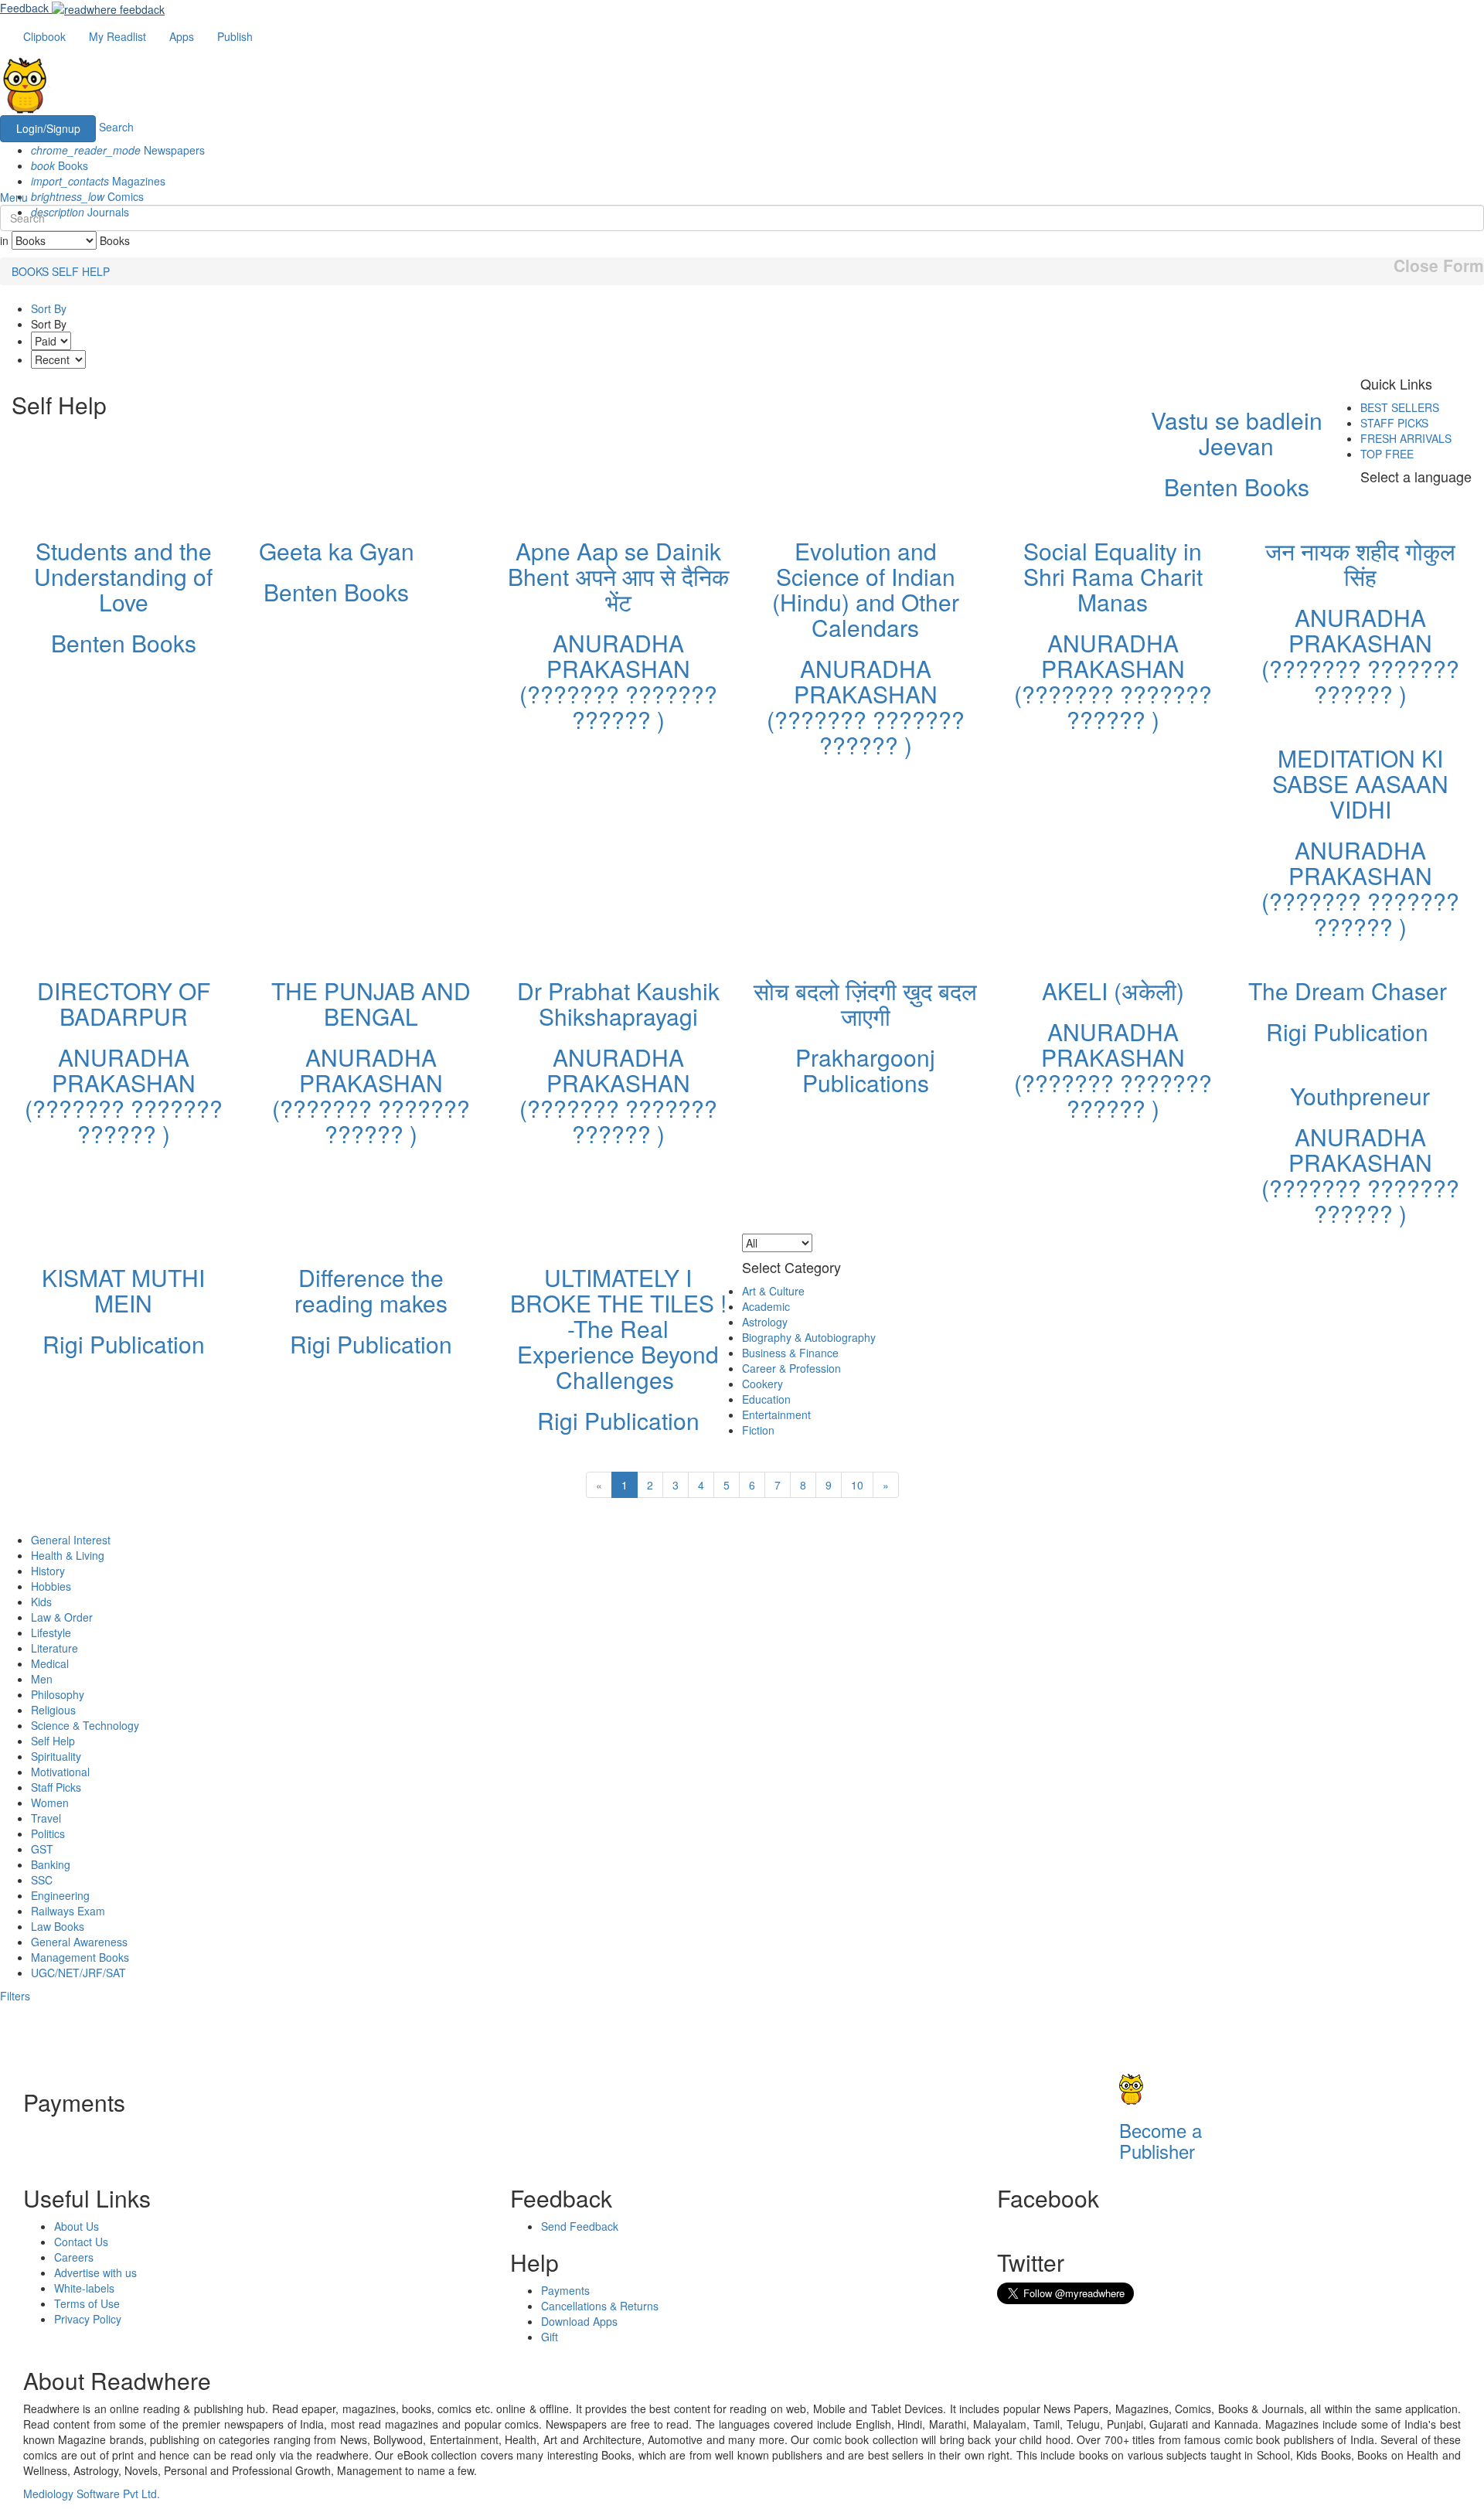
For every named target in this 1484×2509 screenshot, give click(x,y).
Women (50, 1803)
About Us (77, 2226)
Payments (565, 2290)
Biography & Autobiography (809, 1337)
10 (857, 1485)
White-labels (84, 2288)
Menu (14, 197)
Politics (48, 1833)
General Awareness (79, 1942)
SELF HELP (81, 271)
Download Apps (579, 2321)
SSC (42, 1880)
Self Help (53, 1741)
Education (766, 1399)
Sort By (49, 308)
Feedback (24, 8)
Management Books (80, 1957)
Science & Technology (85, 1725)
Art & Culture (773, 1291)
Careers (74, 2257)
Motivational (60, 1772)
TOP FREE (1387, 454)
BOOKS (30, 271)
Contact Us (81, 2242)
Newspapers (118, 150)
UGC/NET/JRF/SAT (78, 1973)
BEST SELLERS (1400, 407)
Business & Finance (790, 1353)
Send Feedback (580, 2226)
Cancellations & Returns (600, 2306)
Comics (87, 196)
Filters (15, 1996)
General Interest (71, 1540)
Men (42, 1679)
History (48, 1571)
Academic (766, 1306)
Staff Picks (56, 1787)
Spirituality (56, 1756)
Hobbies (51, 1586)
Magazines (98, 181)
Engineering (60, 1895)
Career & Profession (791, 1368)
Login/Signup (48, 128)
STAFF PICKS (1394, 423)
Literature (54, 1648)
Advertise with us (95, 2272)
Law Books (58, 1926)
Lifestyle (51, 1632)
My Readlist (117, 36)
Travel (46, 1818)
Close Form (1439, 266)
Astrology (765, 1322)
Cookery (762, 1384)
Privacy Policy (88, 2319)
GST (42, 1849)
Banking (51, 1864)
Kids (41, 1602)
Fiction (758, 1430)
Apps (182, 36)
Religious (53, 1710)
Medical (50, 1663)
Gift (550, 2337)
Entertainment (776, 1415)
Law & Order (62, 1617)
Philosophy (58, 1694)
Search (116, 128)
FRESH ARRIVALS (1406, 438)
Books (60, 165)
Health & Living (68, 1555)
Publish (235, 36)
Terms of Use (87, 2303)
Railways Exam (68, 1911)
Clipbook (44, 36)
